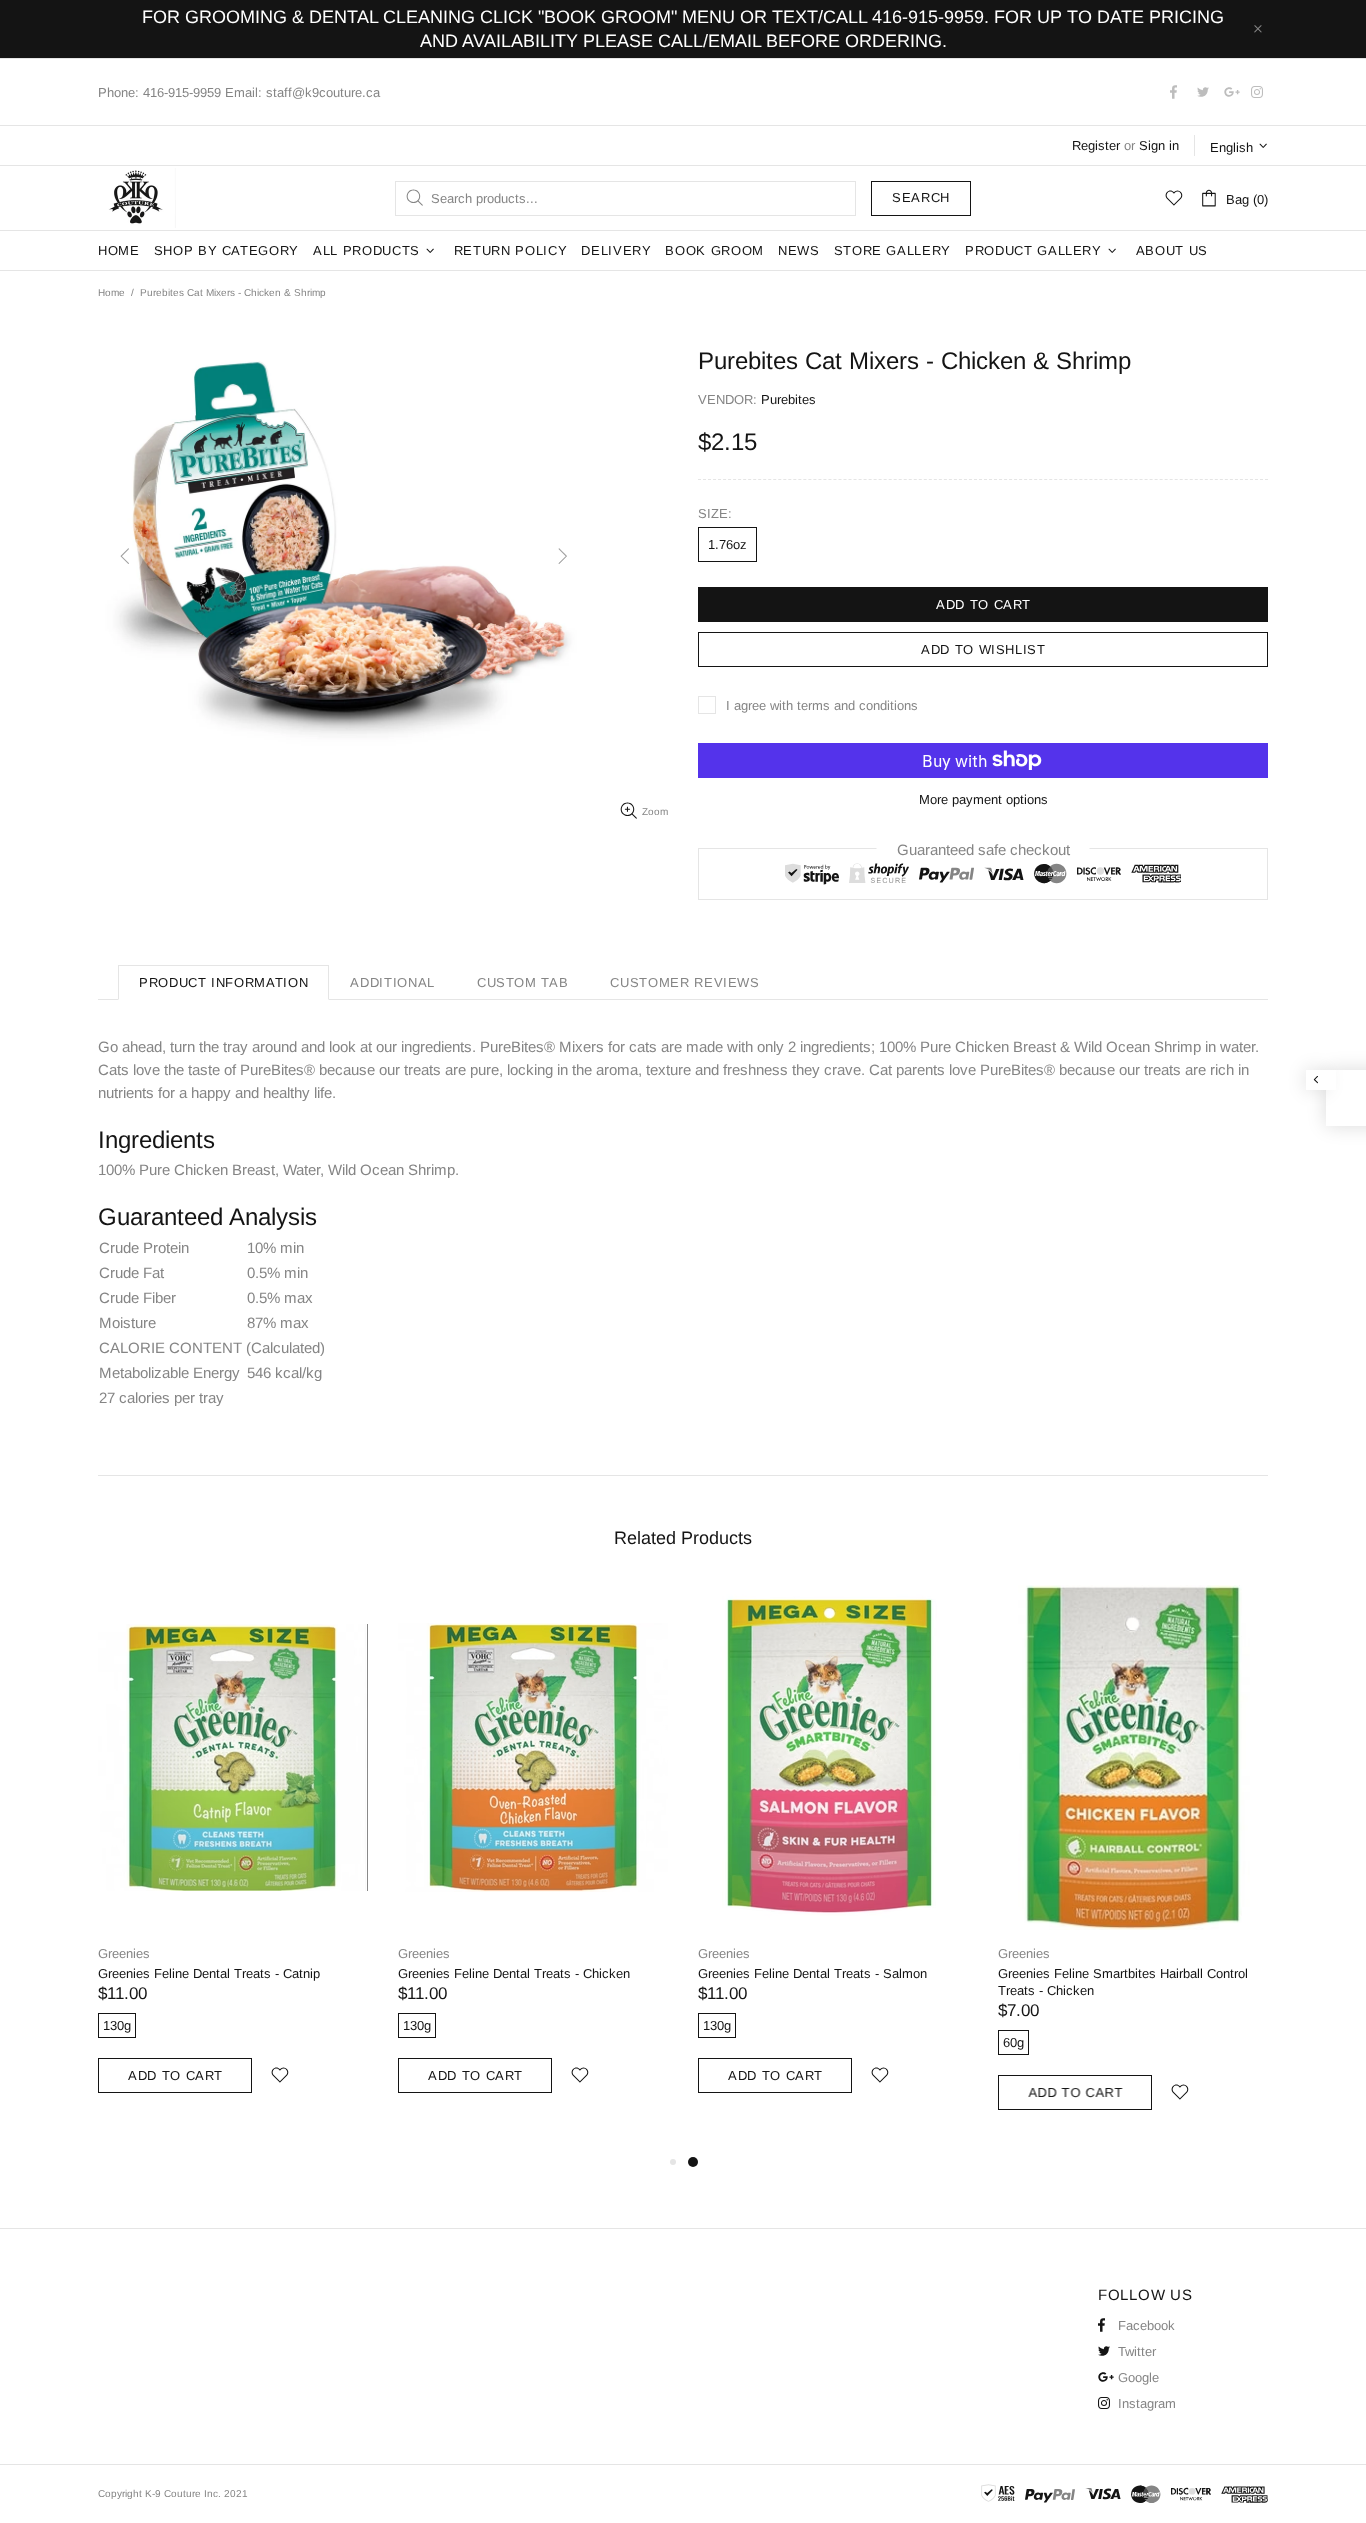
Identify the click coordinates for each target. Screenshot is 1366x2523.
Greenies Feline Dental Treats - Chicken (514, 1973)
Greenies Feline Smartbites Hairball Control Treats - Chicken (1123, 1982)
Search (921, 197)
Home (111, 292)
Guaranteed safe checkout (983, 848)
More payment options (983, 799)
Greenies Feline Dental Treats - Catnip (209, 1973)
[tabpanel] (833, 1859)
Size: (715, 513)
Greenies (124, 1953)
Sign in (1159, 145)
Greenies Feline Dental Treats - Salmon (812, 1973)
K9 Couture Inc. (137, 198)
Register (1096, 145)
